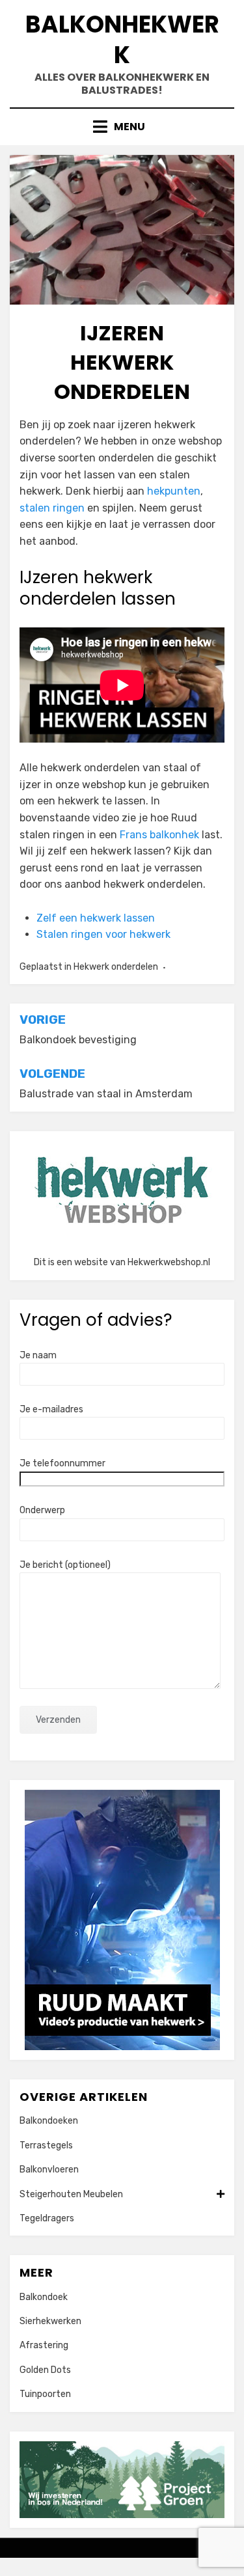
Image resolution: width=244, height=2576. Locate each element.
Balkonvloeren (49, 2170)
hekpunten (174, 491)
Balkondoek (44, 2297)
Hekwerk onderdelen (116, 967)
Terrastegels (46, 2145)
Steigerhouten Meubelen (71, 2194)
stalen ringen (52, 508)
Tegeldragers (47, 2218)
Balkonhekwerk (122, 40)
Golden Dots (45, 2370)
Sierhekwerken (50, 2321)
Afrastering (44, 2345)
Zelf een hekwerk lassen (96, 918)
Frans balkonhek (159, 835)
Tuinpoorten (45, 2394)
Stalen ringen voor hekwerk (103, 934)
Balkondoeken (49, 2121)
